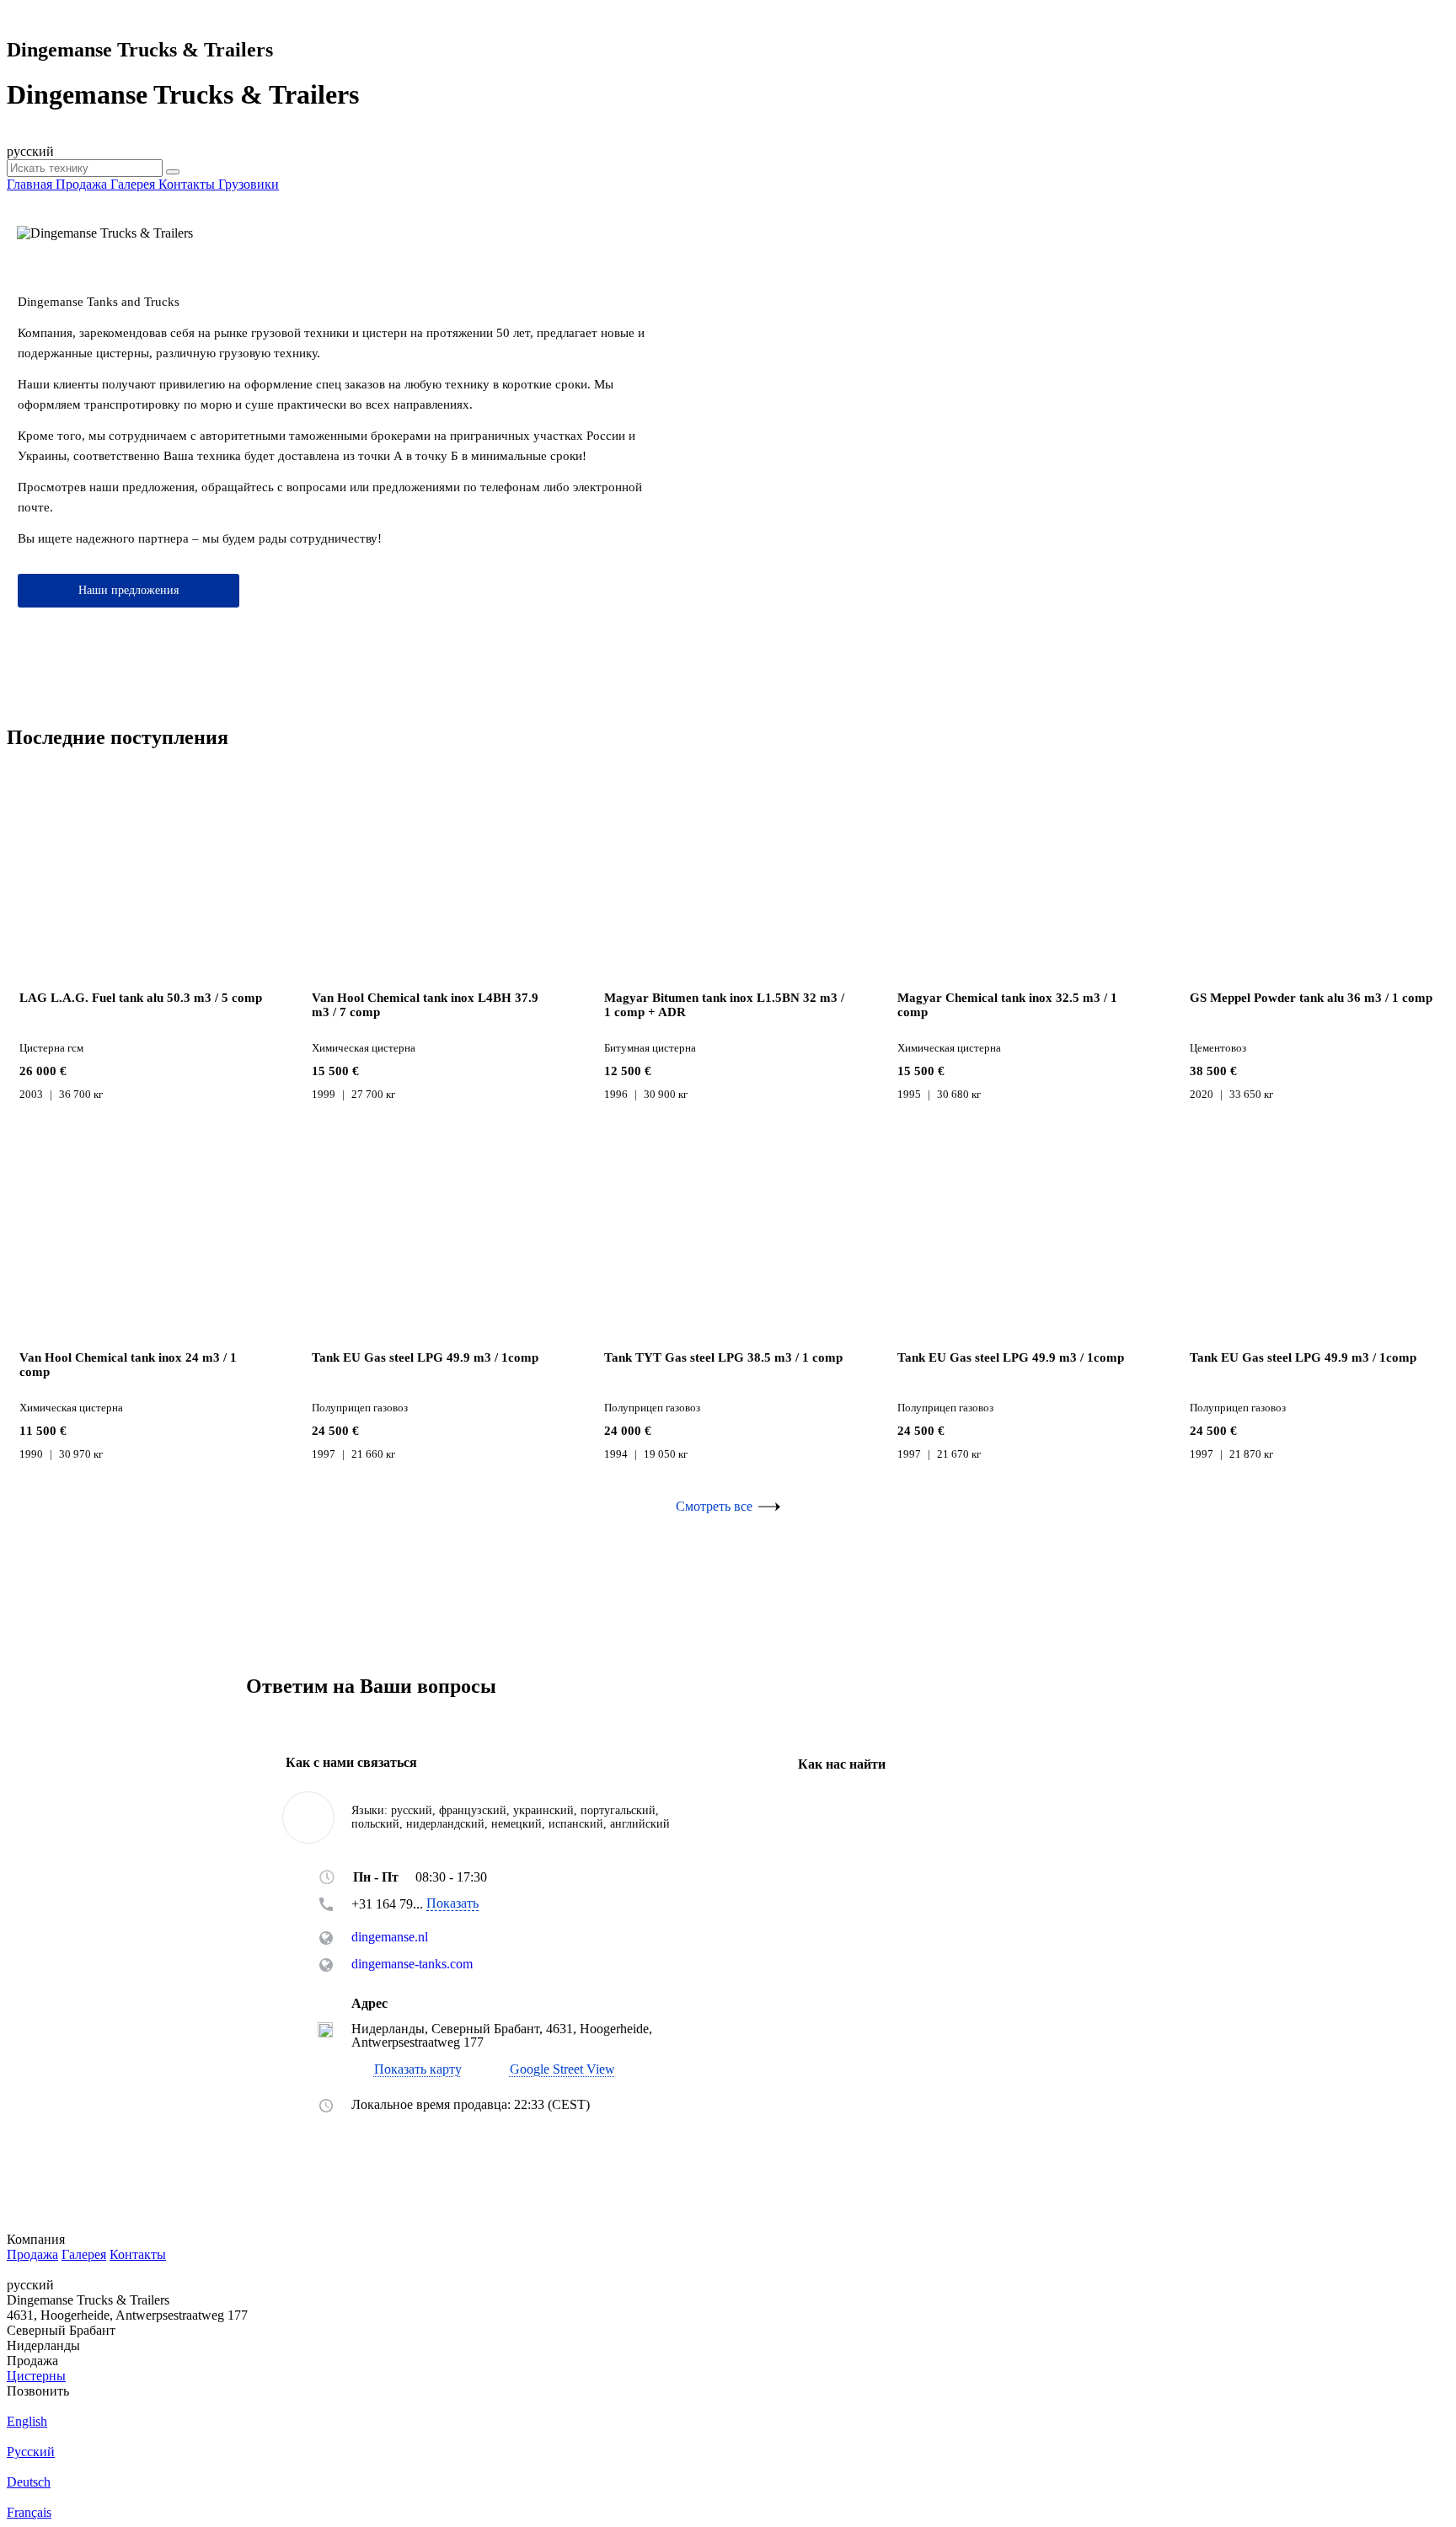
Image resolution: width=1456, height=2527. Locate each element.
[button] (551, 2069)
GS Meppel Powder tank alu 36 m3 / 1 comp (1311, 998)
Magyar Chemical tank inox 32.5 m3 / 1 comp (1007, 1005)
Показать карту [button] (418, 2069)
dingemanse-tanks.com (412, 1964)
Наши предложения (128, 590)
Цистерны (36, 2376)
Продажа (32, 2254)
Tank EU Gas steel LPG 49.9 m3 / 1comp (425, 1357)
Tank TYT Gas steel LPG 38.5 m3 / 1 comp (723, 1357)
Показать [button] (452, 1903)
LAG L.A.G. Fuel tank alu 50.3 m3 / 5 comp (141, 998)
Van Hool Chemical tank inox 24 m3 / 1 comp (128, 1365)
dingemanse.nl (390, 1937)
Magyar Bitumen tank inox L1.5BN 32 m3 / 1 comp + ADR (724, 1005)
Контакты (138, 2254)
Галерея (84, 2254)
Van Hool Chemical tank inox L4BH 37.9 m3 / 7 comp (425, 1005)
